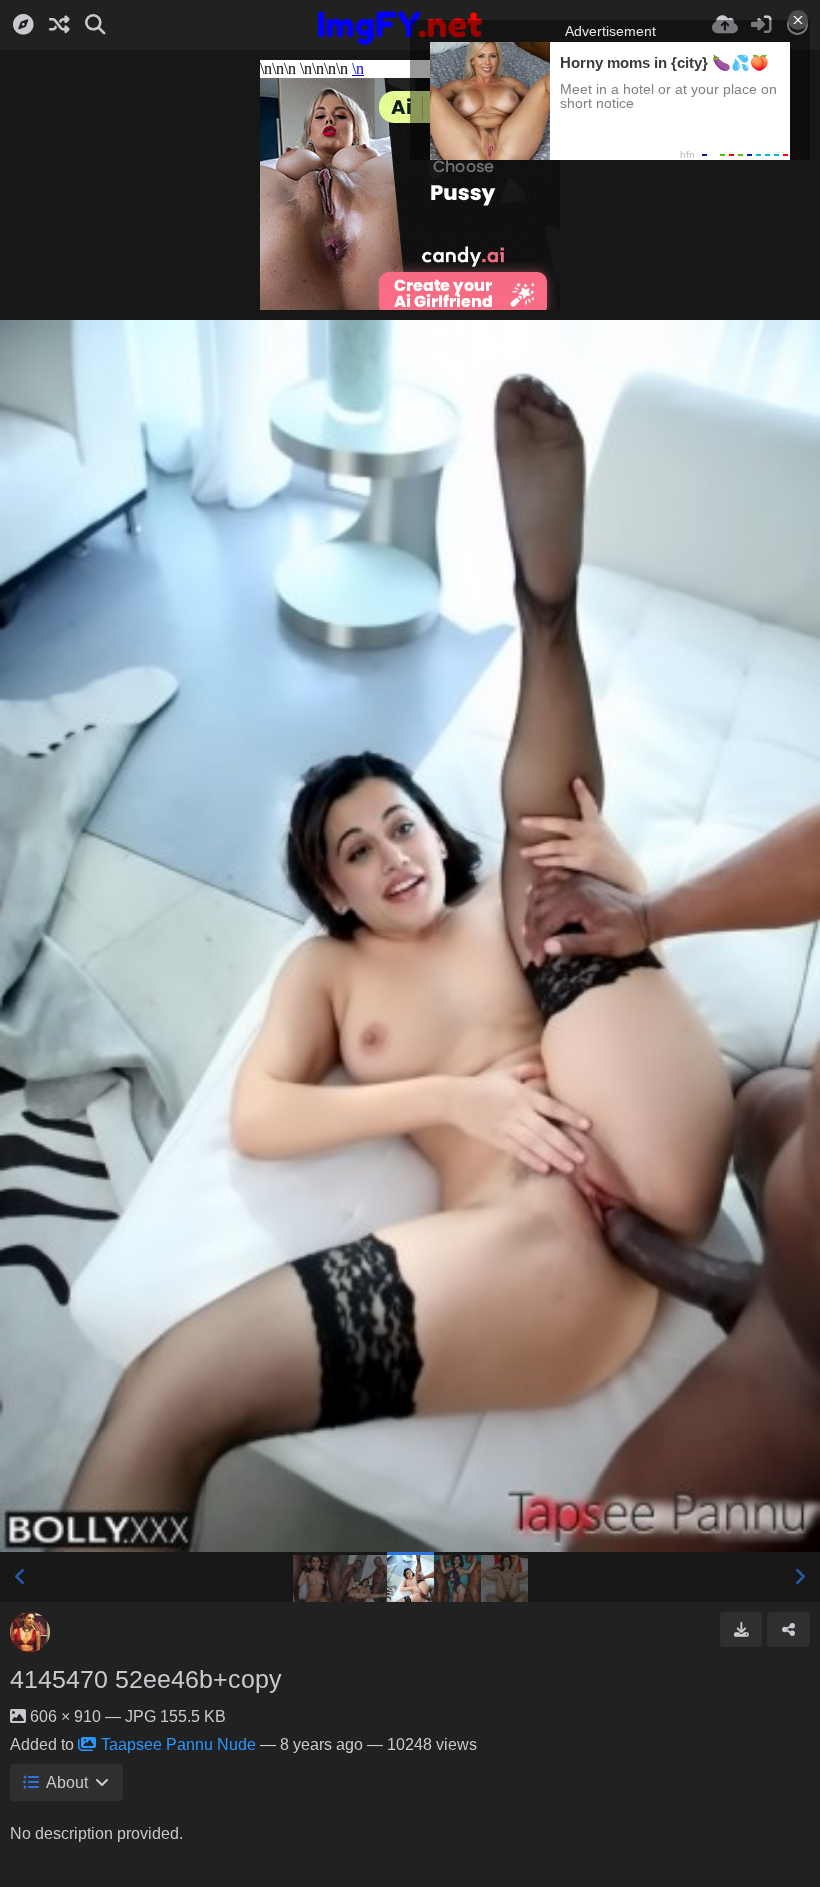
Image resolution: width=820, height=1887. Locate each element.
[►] (800, 1577)
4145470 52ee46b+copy (146, 1679)
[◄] (20, 1577)
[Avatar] (30, 1632)
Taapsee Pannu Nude (178, 1744)
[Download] (741, 1629)
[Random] (59, 25)
